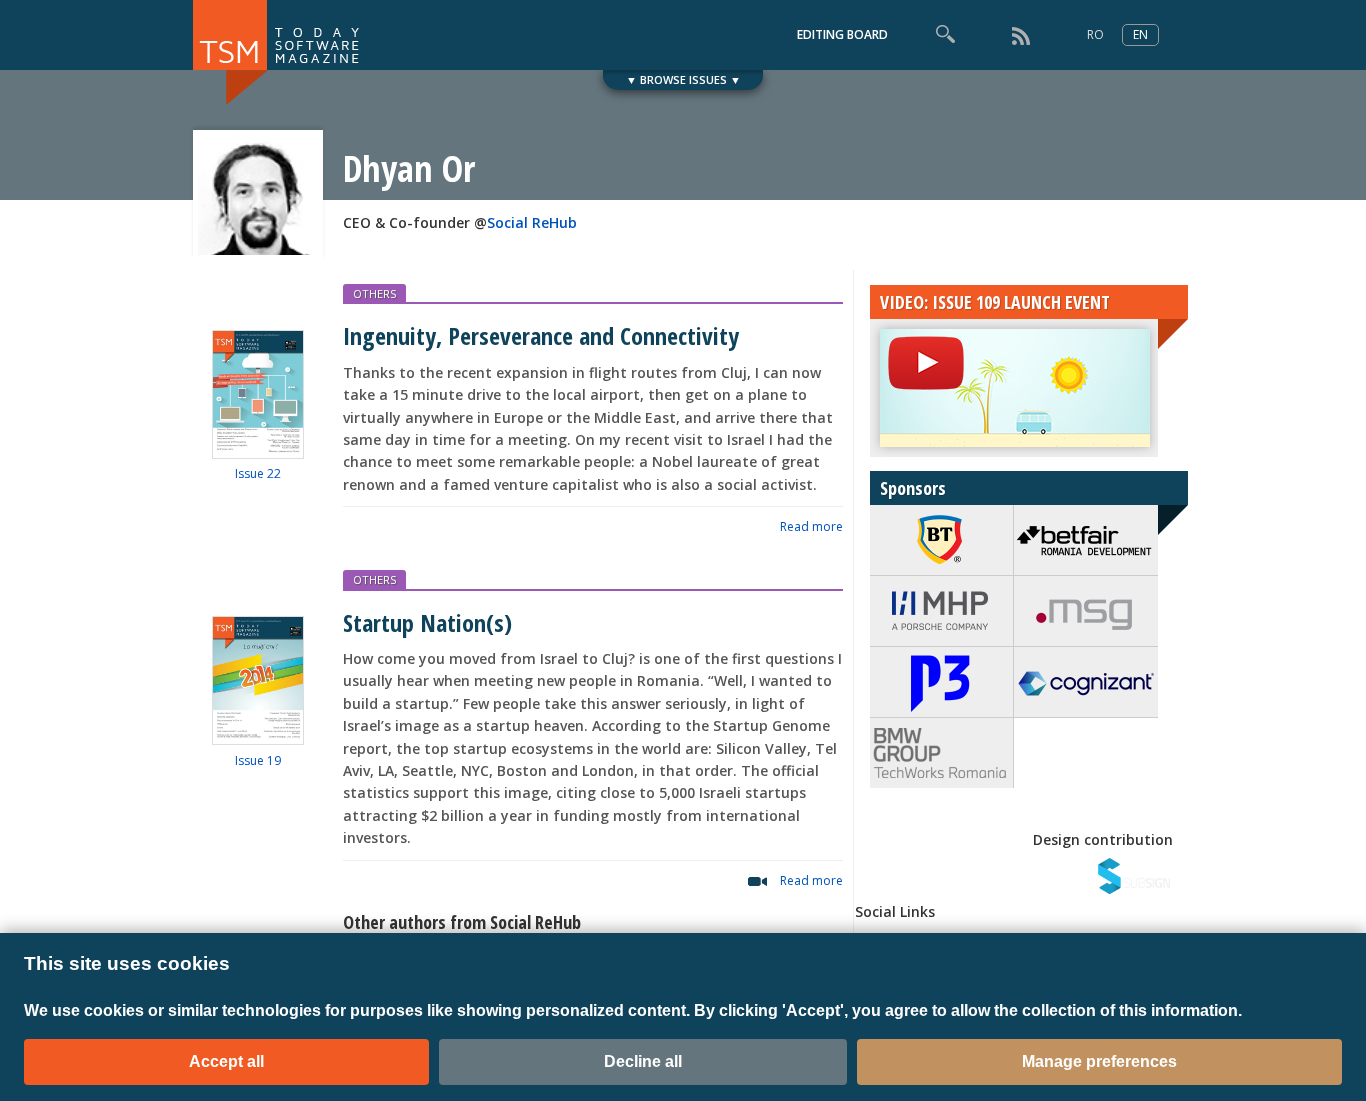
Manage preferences (1099, 1061)
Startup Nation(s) (427, 622)
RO (1095, 34)
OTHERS (374, 293)
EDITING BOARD (842, 34)
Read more (811, 526)
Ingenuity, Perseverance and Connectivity (541, 335)
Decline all (643, 1061)
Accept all (226, 1061)
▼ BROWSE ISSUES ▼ (683, 79)
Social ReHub (532, 222)
